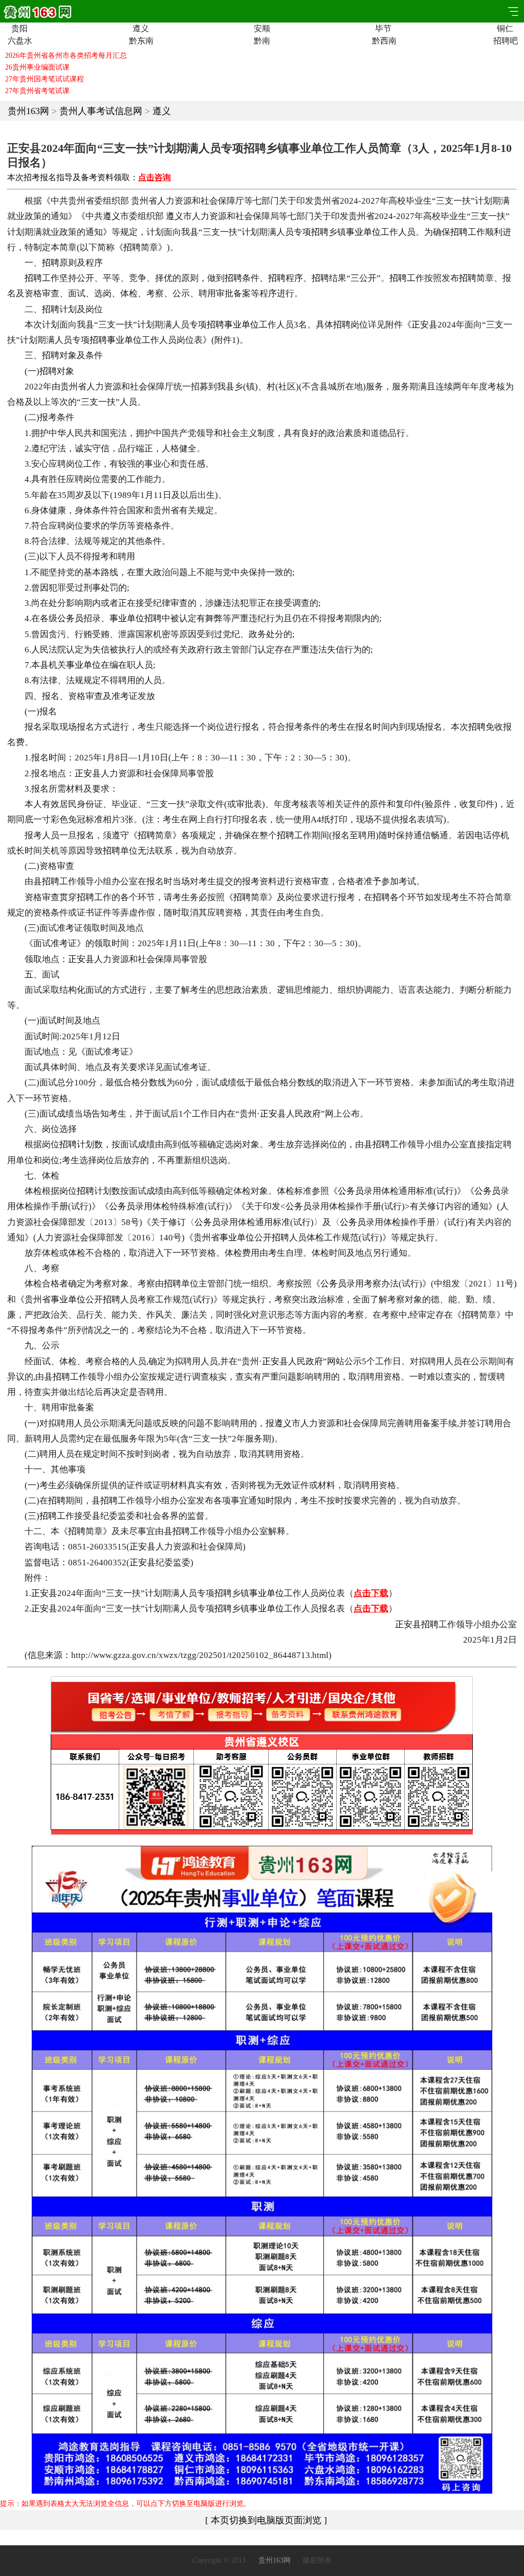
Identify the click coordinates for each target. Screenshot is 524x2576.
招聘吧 (505, 41)
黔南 (262, 41)
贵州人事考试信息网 (101, 111)
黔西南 (384, 41)
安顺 (262, 29)
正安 (420, 325)
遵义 (141, 29)
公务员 (70, 618)
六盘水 (19, 41)
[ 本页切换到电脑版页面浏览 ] (266, 2520)
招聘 (320, 232)
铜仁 (505, 29)
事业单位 (363, 232)
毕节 (383, 29)
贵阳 (19, 29)
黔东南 (140, 41)
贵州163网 (28, 111)
